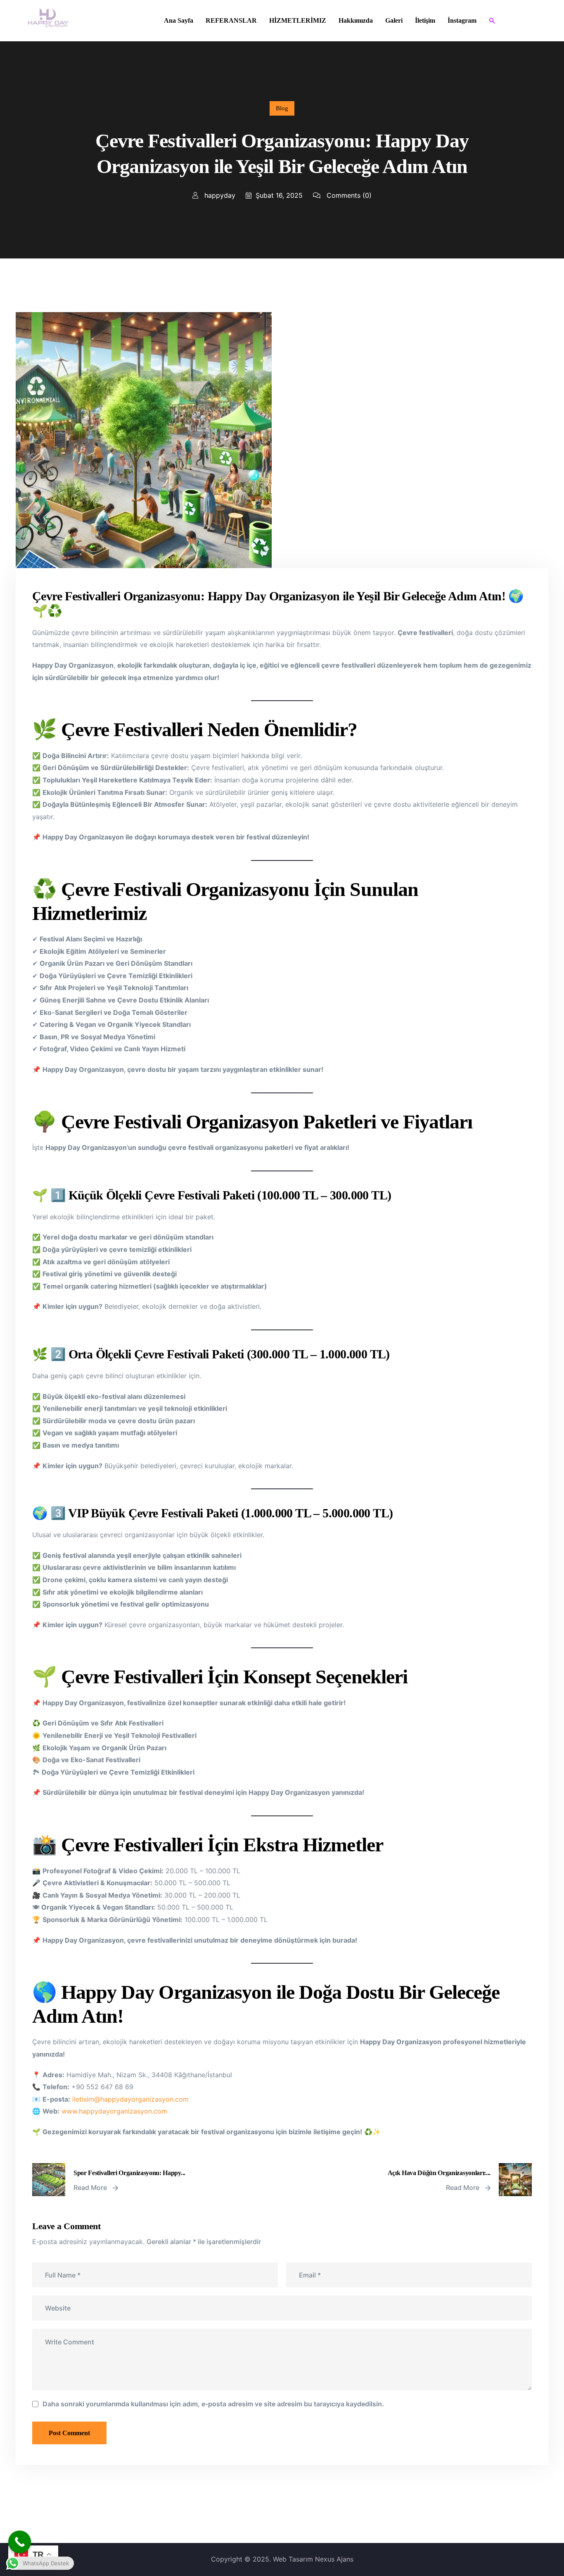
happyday (219, 195)
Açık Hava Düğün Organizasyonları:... (439, 2173)
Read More (91, 2187)
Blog (282, 108)
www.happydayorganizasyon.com (114, 2111)
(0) (349, 195)
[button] (492, 21)
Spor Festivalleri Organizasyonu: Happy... (129, 2173)
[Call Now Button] (20, 2542)
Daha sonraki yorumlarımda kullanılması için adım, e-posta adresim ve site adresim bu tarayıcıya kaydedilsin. (213, 2404)
